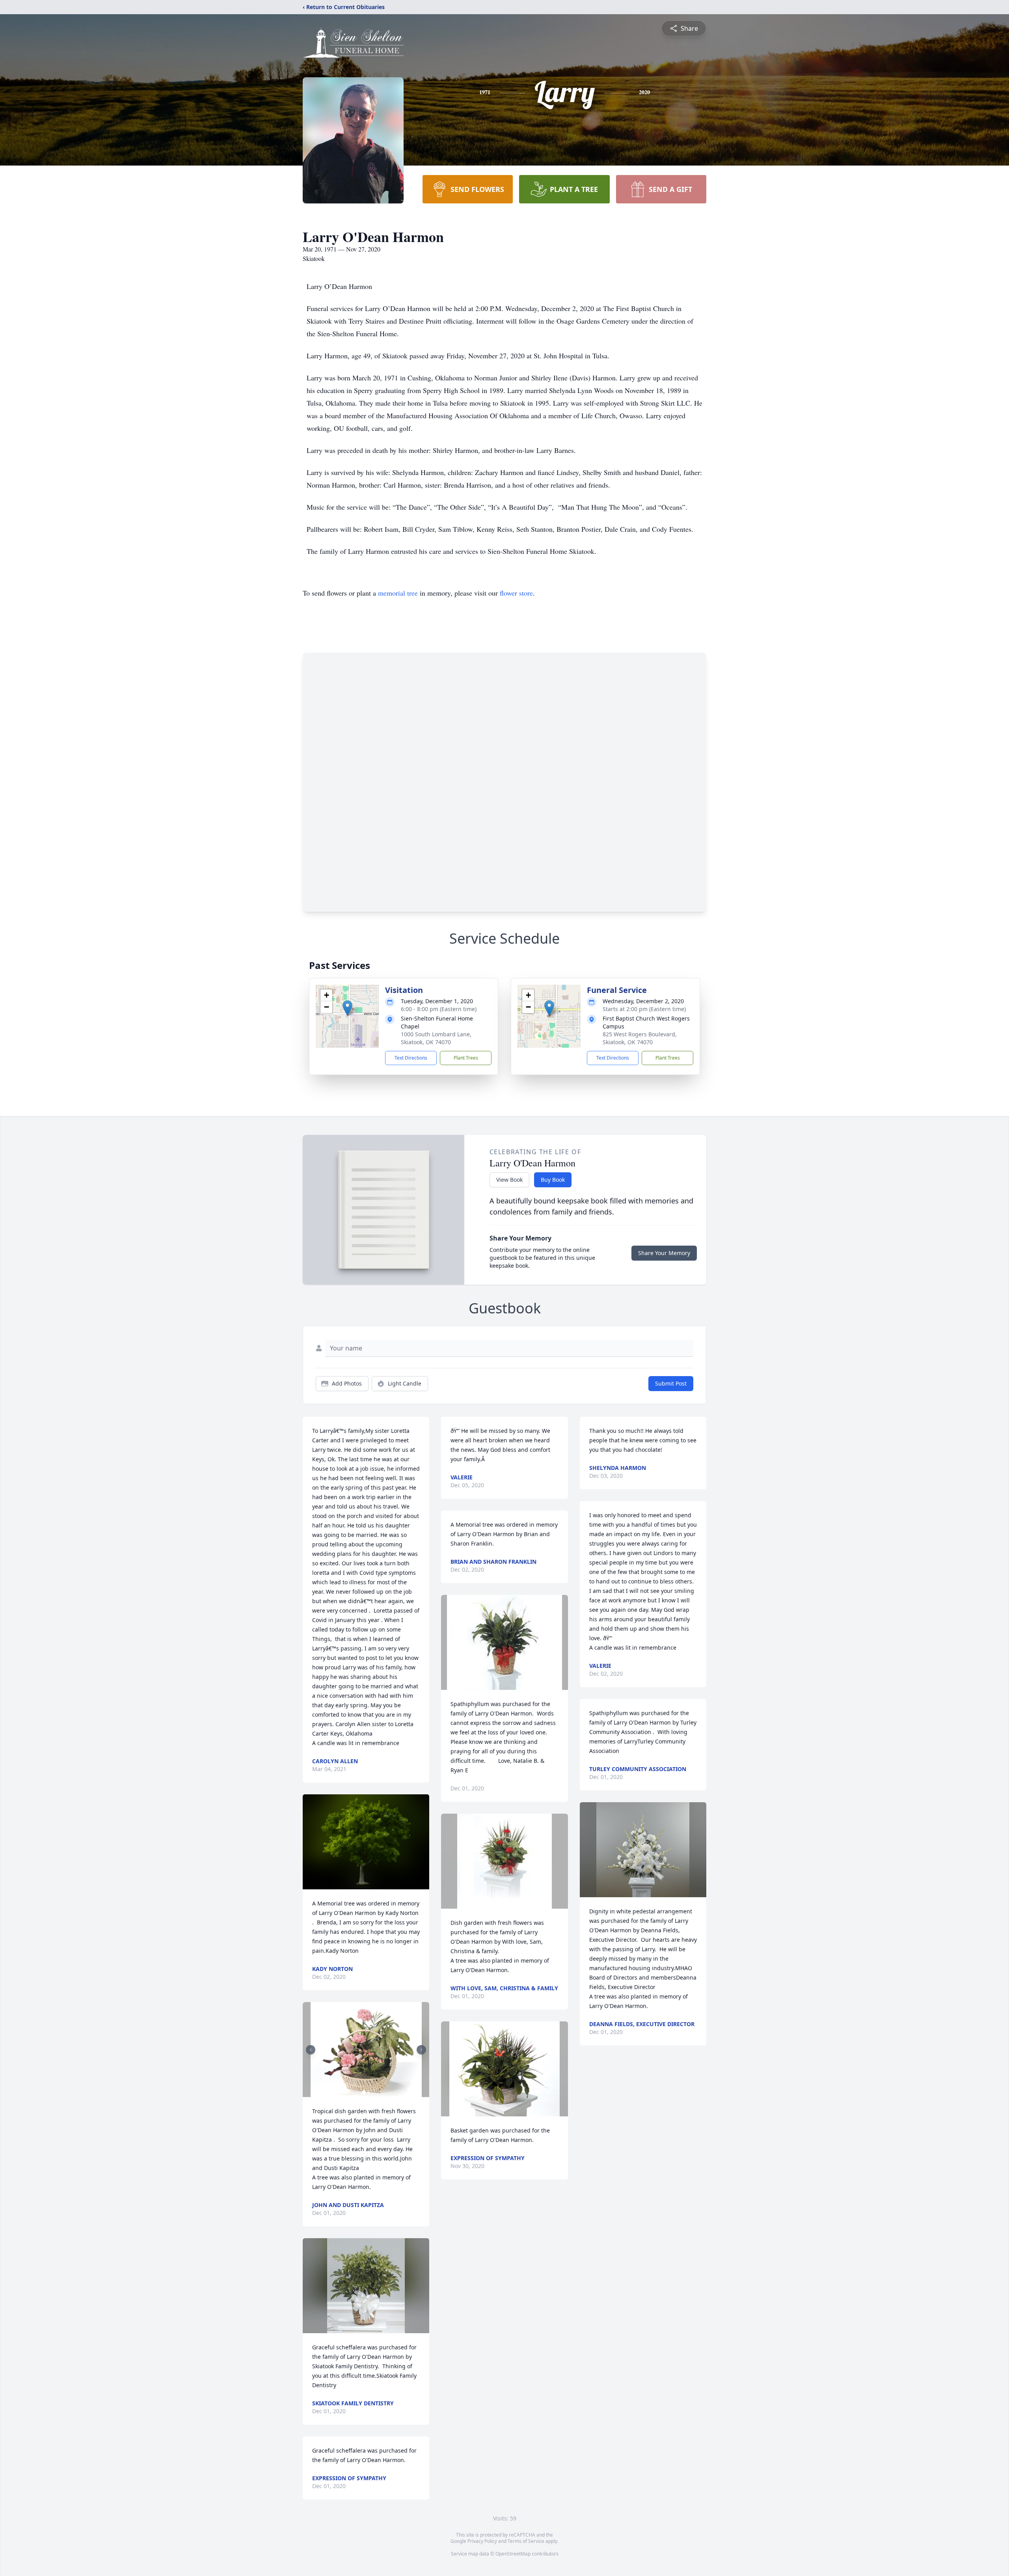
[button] (347, 1008)
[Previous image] (311, 2050)
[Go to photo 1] (364, 2092)
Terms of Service (526, 2541)
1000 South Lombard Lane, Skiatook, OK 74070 (436, 1038)
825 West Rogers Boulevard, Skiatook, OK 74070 (640, 1038)
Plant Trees (466, 1058)
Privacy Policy (482, 2541)
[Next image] (421, 2050)
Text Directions (411, 1058)
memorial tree (398, 593)
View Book (509, 1180)
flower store (516, 593)
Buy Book (553, 1180)
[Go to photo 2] (369, 2092)
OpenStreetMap (513, 2554)
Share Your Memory (664, 1253)
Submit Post (671, 1383)
